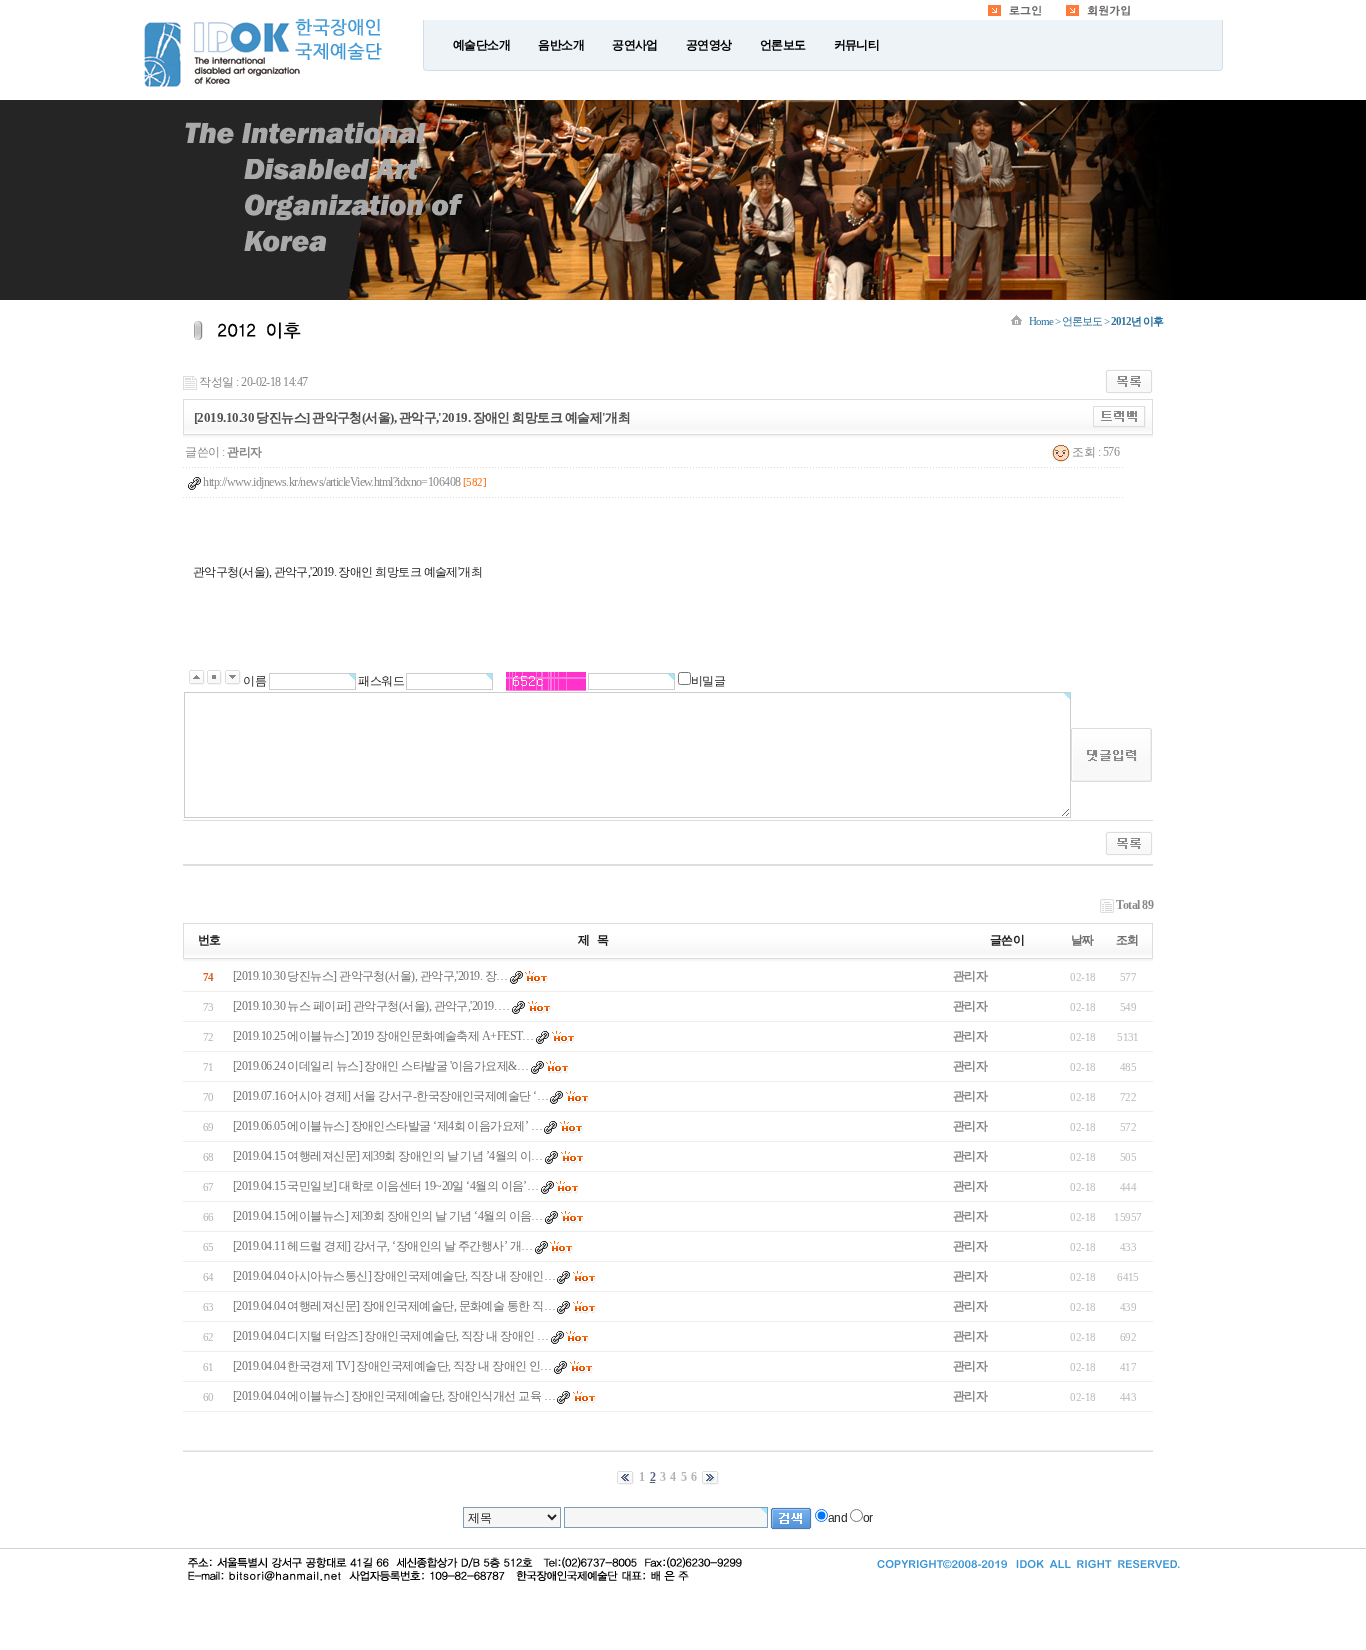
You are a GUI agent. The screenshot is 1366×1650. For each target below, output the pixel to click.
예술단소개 (481, 45)
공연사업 (635, 45)
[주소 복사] (1119, 416)
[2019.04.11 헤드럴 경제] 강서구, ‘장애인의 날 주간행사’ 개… (382, 1246)
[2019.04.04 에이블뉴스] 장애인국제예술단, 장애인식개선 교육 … (394, 1396)
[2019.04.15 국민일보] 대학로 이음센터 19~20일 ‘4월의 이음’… (385, 1186)
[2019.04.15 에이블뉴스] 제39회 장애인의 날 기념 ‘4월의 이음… (388, 1216)
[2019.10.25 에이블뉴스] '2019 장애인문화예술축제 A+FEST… (383, 1036)
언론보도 (783, 45)
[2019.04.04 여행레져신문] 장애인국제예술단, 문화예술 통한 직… (394, 1306)
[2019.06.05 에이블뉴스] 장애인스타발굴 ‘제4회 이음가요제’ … (387, 1126)
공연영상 (709, 45)
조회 (1127, 940)
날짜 (1082, 940)
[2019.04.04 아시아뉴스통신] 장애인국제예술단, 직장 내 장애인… (394, 1276)
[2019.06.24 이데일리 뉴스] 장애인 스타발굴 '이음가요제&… (380, 1066)
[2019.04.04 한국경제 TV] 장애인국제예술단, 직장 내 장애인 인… (392, 1366)
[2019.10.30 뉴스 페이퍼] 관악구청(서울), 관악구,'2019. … (371, 1006)
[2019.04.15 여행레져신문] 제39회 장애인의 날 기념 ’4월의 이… (388, 1156)
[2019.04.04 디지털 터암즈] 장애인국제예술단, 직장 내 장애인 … (390, 1336)
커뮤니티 (857, 45)
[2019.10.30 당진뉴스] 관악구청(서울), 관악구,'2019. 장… (370, 976)
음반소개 (561, 45)
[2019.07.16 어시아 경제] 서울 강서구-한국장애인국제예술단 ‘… (390, 1096)
